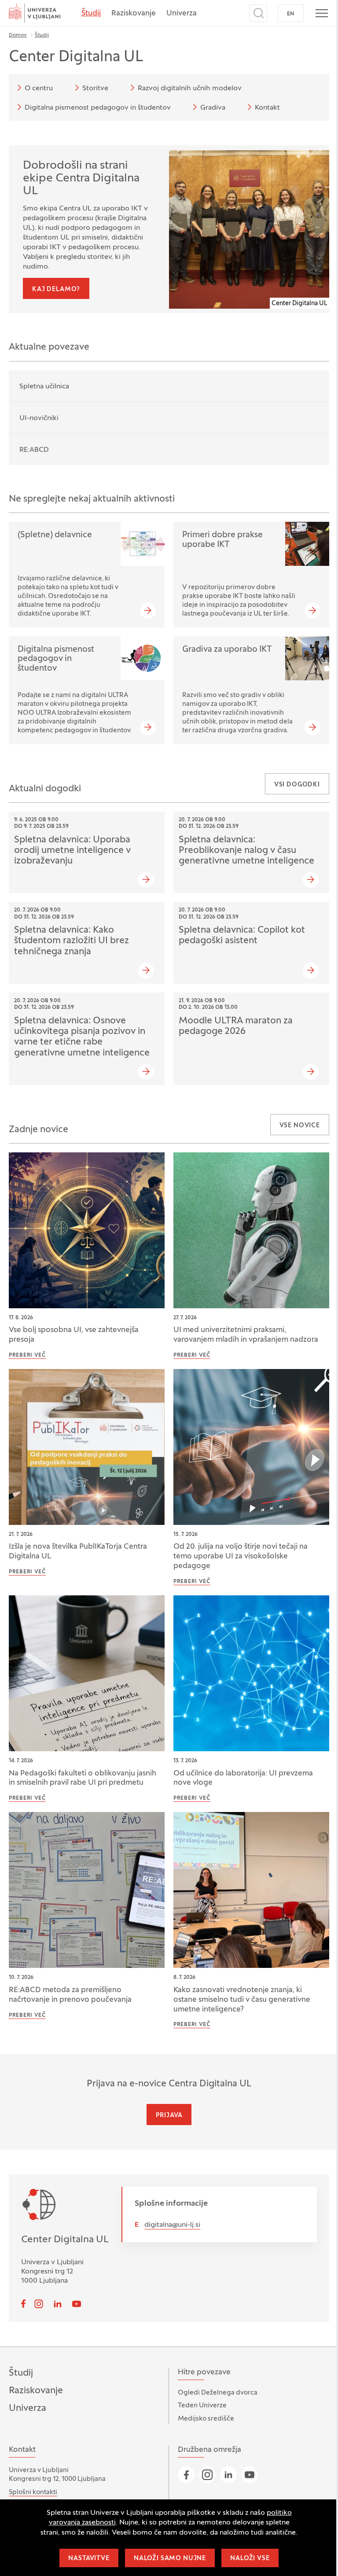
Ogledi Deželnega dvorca (218, 2393)
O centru (39, 89)
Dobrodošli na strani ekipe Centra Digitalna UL (81, 179)
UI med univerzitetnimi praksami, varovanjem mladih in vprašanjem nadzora (246, 1335)
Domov (18, 35)
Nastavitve (89, 2559)
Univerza (182, 14)
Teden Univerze (202, 2406)
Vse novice (300, 1126)
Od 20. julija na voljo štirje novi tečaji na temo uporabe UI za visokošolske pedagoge (241, 1557)
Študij (91, 14)
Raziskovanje (134, 14)
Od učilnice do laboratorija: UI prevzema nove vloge (243, 1779)
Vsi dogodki (297, 785)
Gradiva (213, 108)
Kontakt (267, 108)
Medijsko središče (206, 2419)
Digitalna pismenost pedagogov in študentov (98, 108)
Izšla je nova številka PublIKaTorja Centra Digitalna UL (78, 1552)
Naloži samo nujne (170, 2559)
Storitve (95, 89)
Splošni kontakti (33, 2492)
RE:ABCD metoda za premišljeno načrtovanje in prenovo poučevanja (70, 1995)
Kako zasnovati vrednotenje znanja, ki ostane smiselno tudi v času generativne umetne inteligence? (242, 2000)
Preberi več (27, 1355)
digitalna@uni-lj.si (172, 2225)
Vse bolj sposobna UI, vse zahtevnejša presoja (74, 1335)
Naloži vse (250, 2559)
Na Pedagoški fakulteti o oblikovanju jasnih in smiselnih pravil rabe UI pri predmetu (83, 1779)
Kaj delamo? (56, 290)
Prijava (169, 2116)
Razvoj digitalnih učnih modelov (190, 89)
